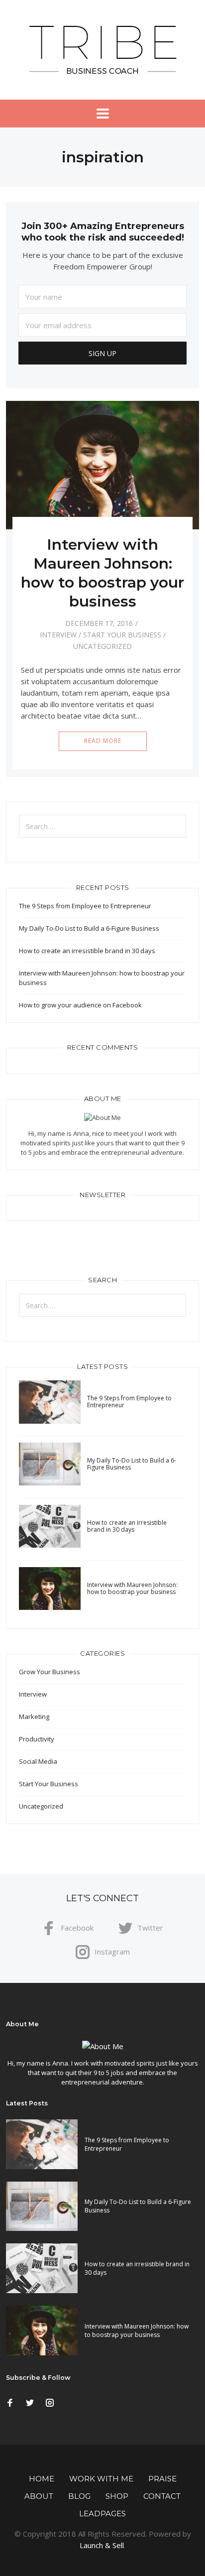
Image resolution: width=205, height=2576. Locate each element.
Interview (58, 635)
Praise (162, 2479)
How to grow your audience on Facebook (80, 1005)
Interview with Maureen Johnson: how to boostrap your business (102, 573)
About (39, 2496)
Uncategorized (102, 646)
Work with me (101, 2479)
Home (42, 2479)
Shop (117, 2496)
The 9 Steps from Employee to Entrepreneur (85, 906)
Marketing (34, 1717)
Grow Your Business (50, 1672)
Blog (79, 2496)
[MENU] (103, 114)
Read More (103, 741)
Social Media (38, 1761)
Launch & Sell (102, 2545)
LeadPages (102, 2514)
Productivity (37, 1739)
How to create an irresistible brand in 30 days (87, 951)
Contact (162, 2496)
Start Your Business (122, 635)
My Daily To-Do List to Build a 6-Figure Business (89, 928)
